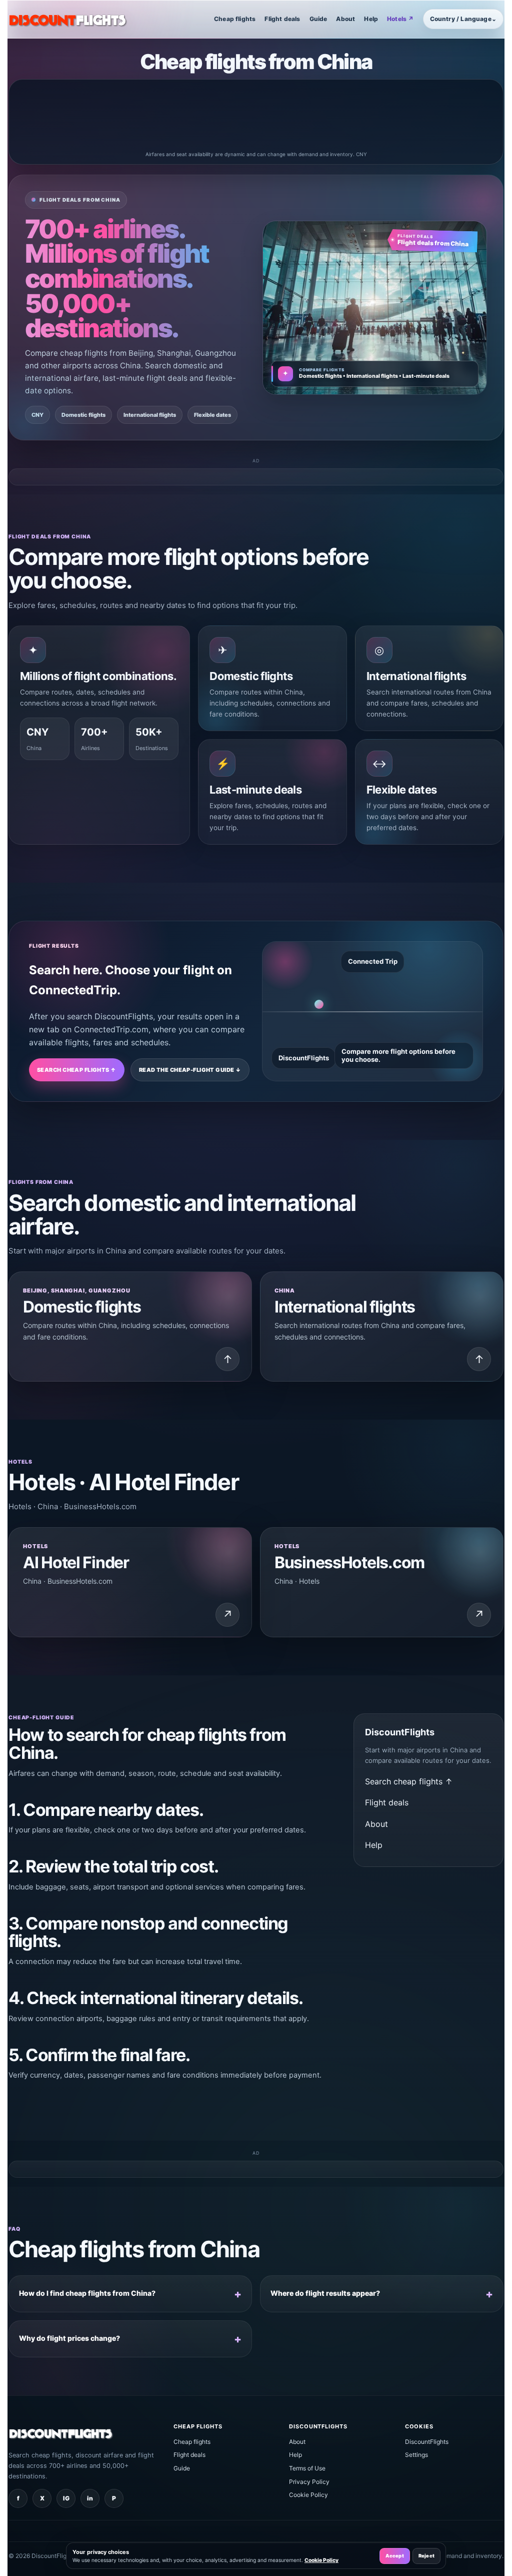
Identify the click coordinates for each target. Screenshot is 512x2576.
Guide (318, 19)
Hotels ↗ (400, 19)
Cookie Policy (308, 2495)
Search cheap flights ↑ (77, 1070)
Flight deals (282, 19)
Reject (426, 2556)
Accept (395, 2556)
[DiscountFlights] (68, 19)
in (90, 2498)
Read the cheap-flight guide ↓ (190, 1070)
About (345, 19)
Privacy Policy (309, 2482)
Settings (416, 2455)
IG (66, 2498)
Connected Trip (373, 961)
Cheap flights (235, 19)
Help (371, 19)
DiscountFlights (427, 2442)
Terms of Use (307, 2468)
